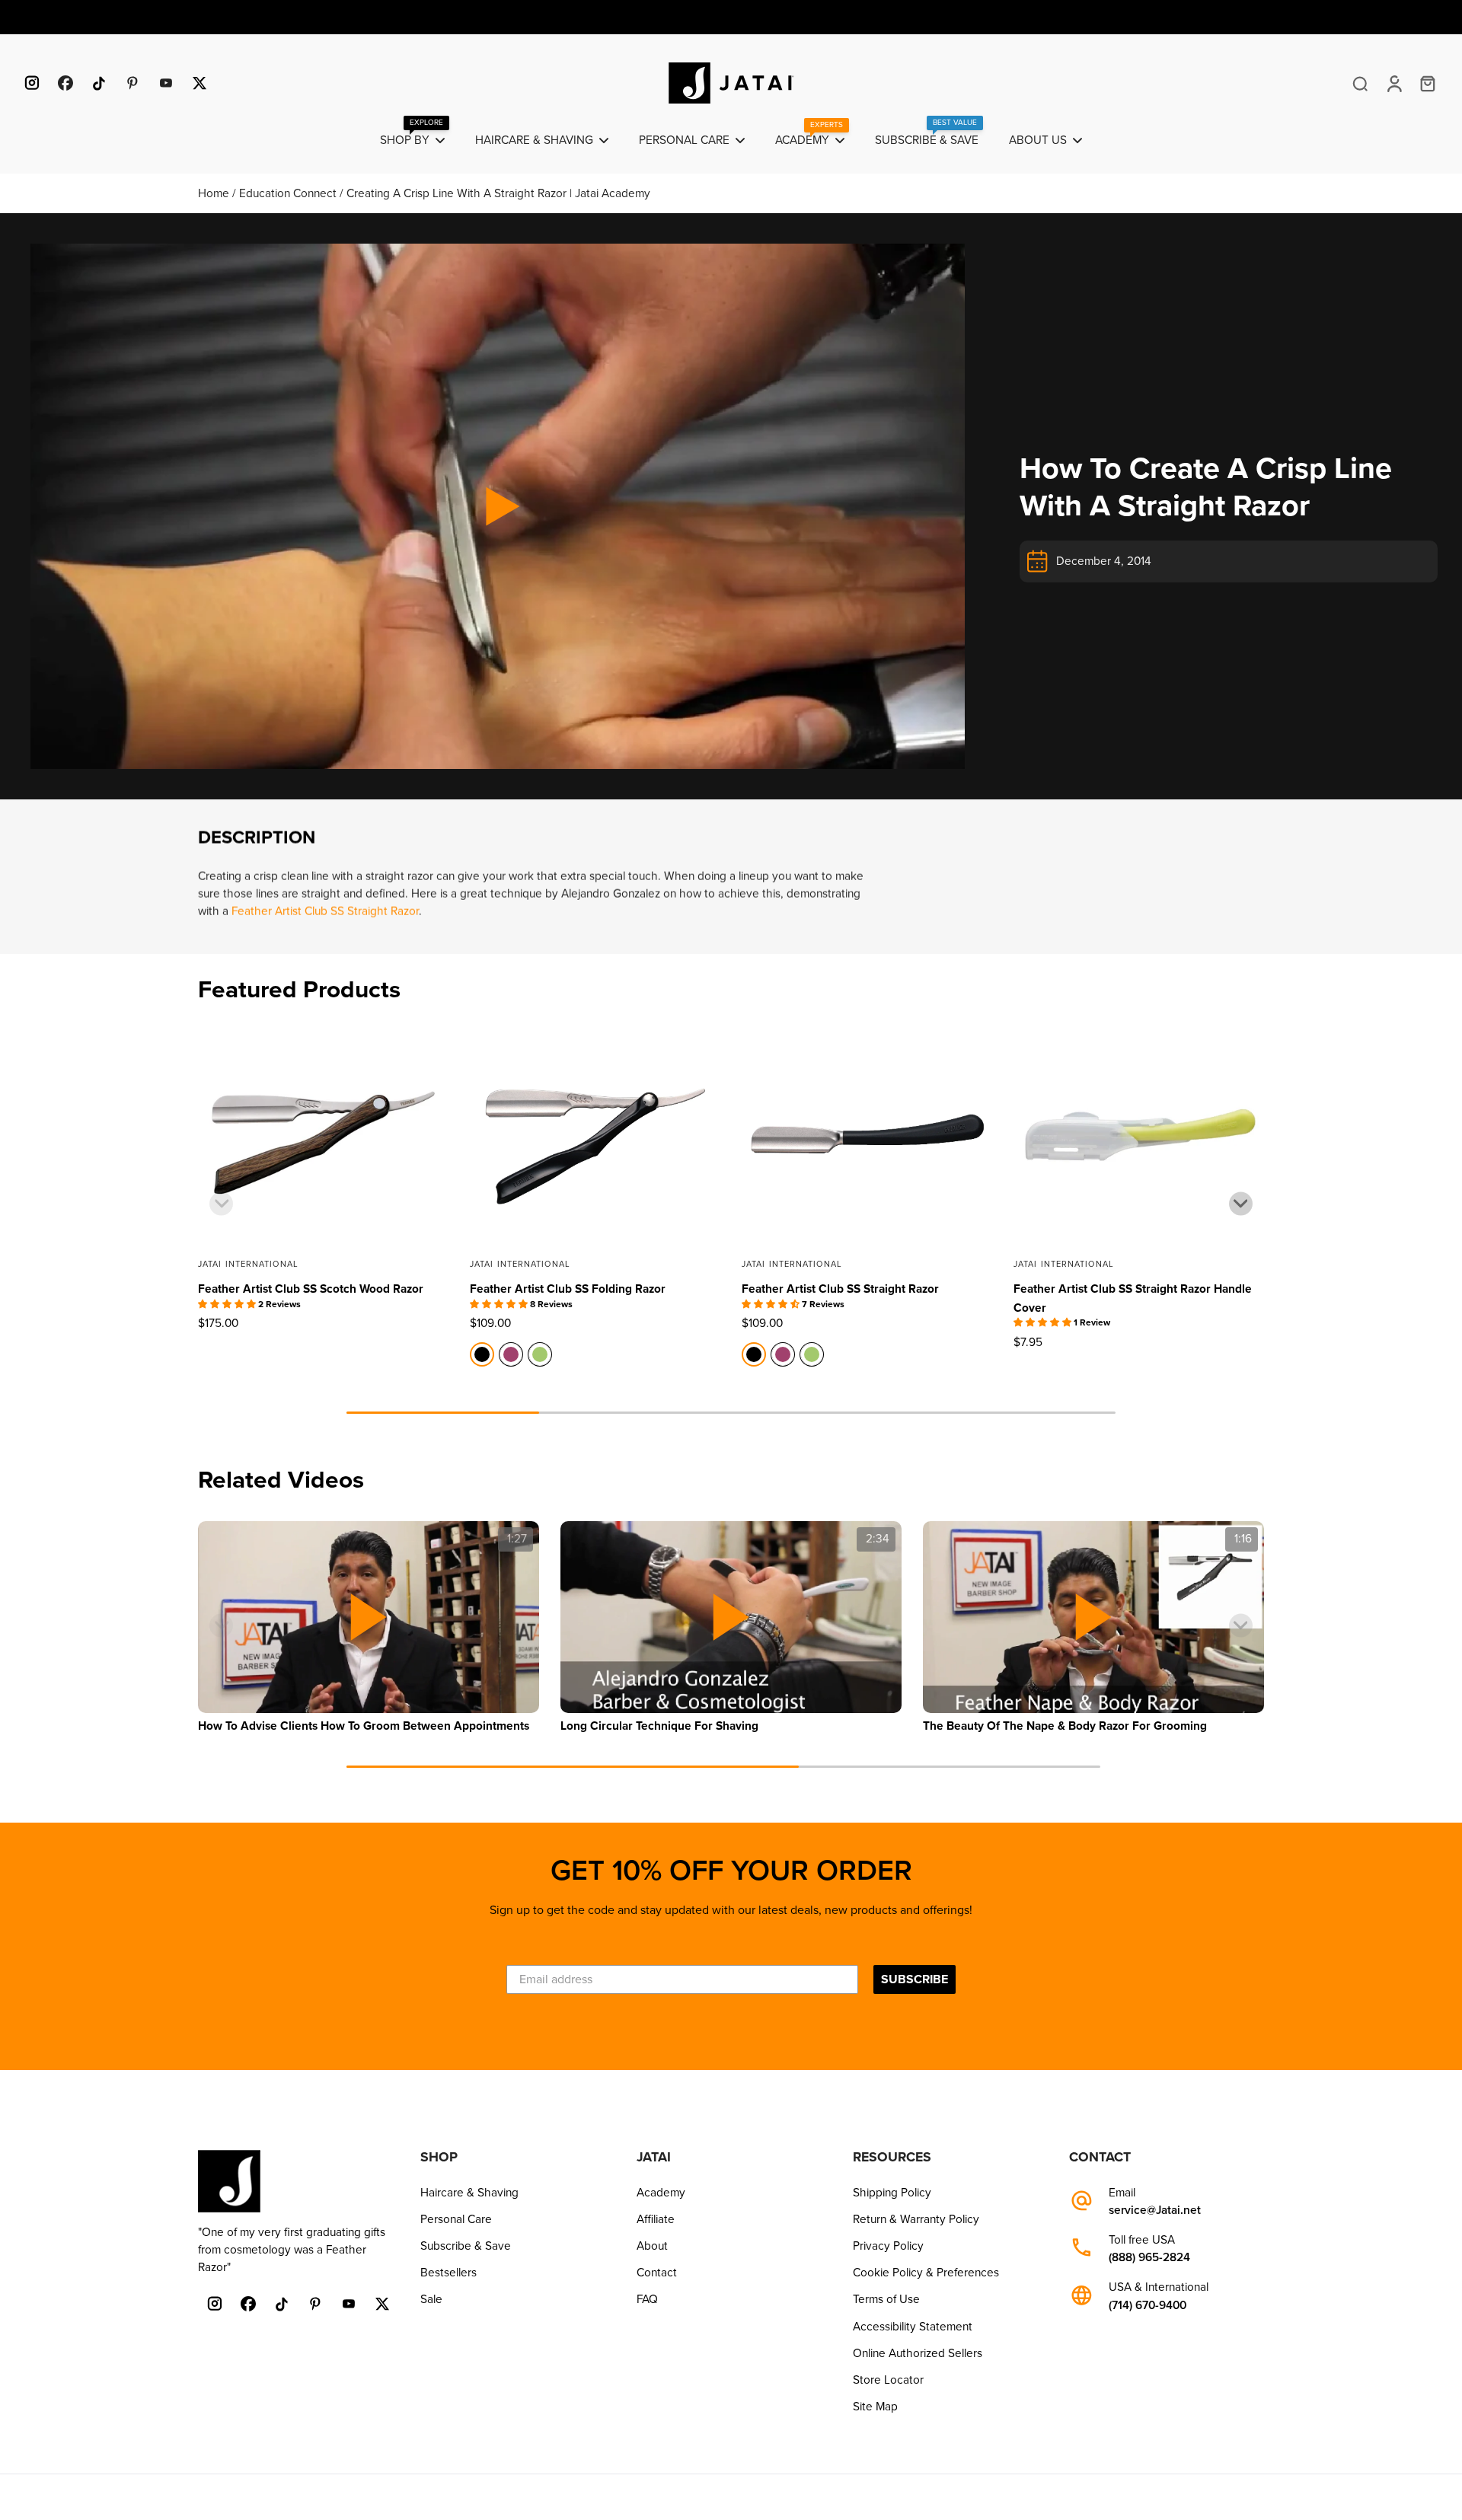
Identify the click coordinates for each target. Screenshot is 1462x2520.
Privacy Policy (888, 2246)
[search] (1360, 83)
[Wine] (511, 1354)
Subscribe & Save (466, 2246)
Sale (431, 2299)
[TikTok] (99, 83)
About (652, 2246)
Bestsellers (448, 2273)
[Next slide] (1241, 1203)
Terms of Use (886, 2299)
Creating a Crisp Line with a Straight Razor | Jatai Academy (498, 193)
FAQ (647, 2299)
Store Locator (888, 2380)
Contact (657, 2273)
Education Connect (289, 193)
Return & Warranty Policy (916, 2219)
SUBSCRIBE (915, 1979)
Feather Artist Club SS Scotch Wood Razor (311, 1289)
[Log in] (1393, 83)
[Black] (482, 1354)
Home (215, 193)
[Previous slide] (221, 1203)
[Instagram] (32, 83)
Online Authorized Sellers (918, 2353)
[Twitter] (200, 83)
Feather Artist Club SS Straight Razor (325, 911)
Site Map (875, 2407)
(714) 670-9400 (1148, 2306)
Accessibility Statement (913, 2327)
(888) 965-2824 (1149, 2258)
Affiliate (656, 2219)
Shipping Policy (892, 2193)
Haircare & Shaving (469, 2193)
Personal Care (456, 2219)
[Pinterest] (132, 83)
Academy (661, 2193)
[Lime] (540, 1354)
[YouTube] (166, 83)
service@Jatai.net (1155, 2211)
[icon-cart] (1427, 83)
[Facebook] (65, 83)
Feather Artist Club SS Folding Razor (568, 1289)
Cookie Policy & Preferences (926, 2273)
